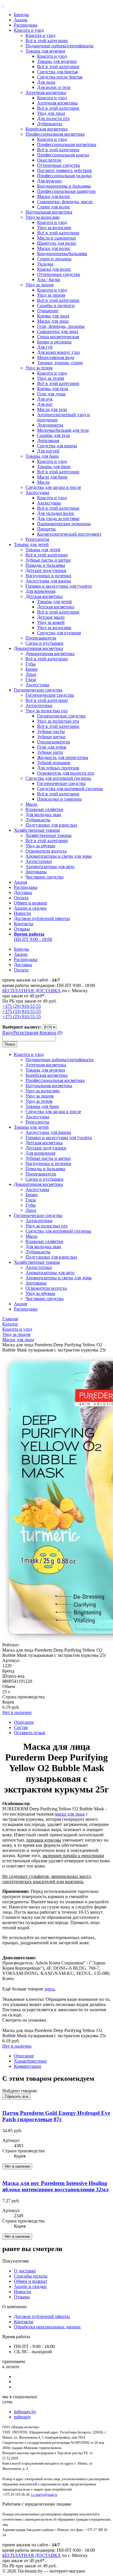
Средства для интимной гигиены (58, 778)
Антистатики (39, 861)
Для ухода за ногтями (58, 518)
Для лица (46, 82)
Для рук (45, 399)
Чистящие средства (44, 877)
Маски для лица (53, 321)
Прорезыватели (41, 638)
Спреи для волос (54, 207)
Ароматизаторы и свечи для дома (59, 856)
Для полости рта (53, 118)
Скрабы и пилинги (56, 305)
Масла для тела (52, 409)
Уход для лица (51, 113)
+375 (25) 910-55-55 (22, 1017)
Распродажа (26, 25)
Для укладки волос (56, 513)
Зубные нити (50, 752)
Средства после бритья (60, 77)
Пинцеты (46, 529)
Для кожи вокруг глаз (58, 352)
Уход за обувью (40, 846)
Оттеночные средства (59, 165)
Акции (21, 20)
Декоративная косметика (38, 648)
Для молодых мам (43, 815)
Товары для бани (42, 456)
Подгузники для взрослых (51, 825)
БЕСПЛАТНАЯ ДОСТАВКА (32, 991)
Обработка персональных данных (47, 2327)
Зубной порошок (54, 763)
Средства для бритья (57, 72)
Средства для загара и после (53, 487)
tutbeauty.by (25, 2412)
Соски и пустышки (44, 643)
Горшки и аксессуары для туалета (59, 586)
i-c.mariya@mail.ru (44, 2495)
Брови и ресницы (54, 342)
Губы (31, 664)
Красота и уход (29, 30)
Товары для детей (31, 544)
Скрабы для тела (53, 435)
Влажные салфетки (44, 809)
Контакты (24, 924)
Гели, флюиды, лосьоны (61, 326)
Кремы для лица (53, 316)
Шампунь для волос (57, 243)
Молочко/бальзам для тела (63, 430)
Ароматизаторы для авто (50, 867)
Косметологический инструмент (69, 534)
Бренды (21, 15)
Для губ (45, 347)
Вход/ (8, 1032)
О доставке (25, 2271)
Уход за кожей (51, 622)
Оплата (21, 898)
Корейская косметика (47, 129)
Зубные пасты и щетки (48, 560)
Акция (20, 882)
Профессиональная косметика (55, 134)
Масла (43, 482)
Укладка (45, 264)
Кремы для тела (53, 389)
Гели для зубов (52, 747)
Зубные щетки (51, 737)
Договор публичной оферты (42, 918)
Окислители (49, 160)
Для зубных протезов (58, 768)
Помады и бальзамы (45, 565)
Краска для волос (54, 269)
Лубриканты (50, 124)
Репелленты (37, 539)
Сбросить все (17, 2096)
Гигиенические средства (38, 690)
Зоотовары (36, 872)
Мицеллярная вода (56, 357)
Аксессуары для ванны (48, 581)
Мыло (31, 804)
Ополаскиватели (54, 742)
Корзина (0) (51, 1032)
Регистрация (26, 1032)
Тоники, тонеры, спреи (60, 363)
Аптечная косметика (46, 92)
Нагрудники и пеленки (48, 576)
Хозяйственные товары (37, 830)
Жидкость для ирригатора (63, 757)
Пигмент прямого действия (64, 170)
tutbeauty (22, 2417)
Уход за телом (39, 368)
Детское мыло (51, 617)
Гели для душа (51, 394)
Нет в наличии (17, 1712)
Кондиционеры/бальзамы (62, 254)
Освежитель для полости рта (65, 773)
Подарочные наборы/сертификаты (60, 46)
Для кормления (40, 591)
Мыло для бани (52, 477)
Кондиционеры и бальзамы (64, 186)
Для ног (45, 404)
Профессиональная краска (63, 155)
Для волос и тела (54, 87)
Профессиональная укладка (64, 176)
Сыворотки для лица (58, 331)
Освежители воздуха (46, 851)
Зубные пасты (51, 731)
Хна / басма (49, 280)
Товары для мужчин (45, 51)
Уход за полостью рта (47, 711)
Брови (32, 669)
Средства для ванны (57, 446)
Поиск (10, 1044)
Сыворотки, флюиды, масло (65, 202)
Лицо (31, 674)
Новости (22, 913)
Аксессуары (37, 492)
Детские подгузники (46, 570)
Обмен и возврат (31, 903)
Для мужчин (49, 181)
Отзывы (22, 929)
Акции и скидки (30, 908)
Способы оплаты (31, 2276)
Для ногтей (48, 451)
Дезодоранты (50, 425)
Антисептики (39, 705)
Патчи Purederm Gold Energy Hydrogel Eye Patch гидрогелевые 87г (56, 2116)
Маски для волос (54, 196)
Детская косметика (44, 596)
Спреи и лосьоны (54, 259)
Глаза (31, 679)
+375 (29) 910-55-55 (22, 1006)
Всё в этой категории (47, 41)
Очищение (48, 311)
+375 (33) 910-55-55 (22, 1011)
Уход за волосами (43, 217)
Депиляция (48, 441)
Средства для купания (59, 633)
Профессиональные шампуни (66, 191)
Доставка (23, 892)
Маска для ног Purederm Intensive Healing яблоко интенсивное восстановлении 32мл (55, 2186)
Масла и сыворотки (57, 238)
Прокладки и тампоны (59, 799)
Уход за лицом (40, 285)
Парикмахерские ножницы (64, 524)
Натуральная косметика (49, 212)
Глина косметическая (58, 337)
